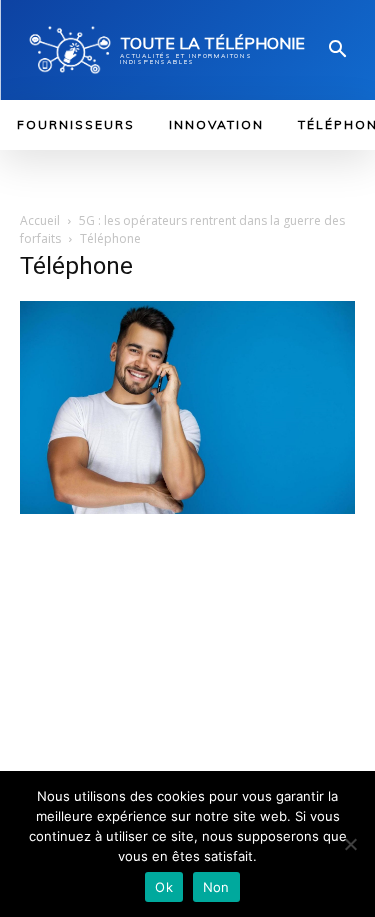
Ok (164, 887)
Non (216, 887)
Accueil (40, 220)
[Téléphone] (187, 509)
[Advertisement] (187, 686)
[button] (338, 51)
